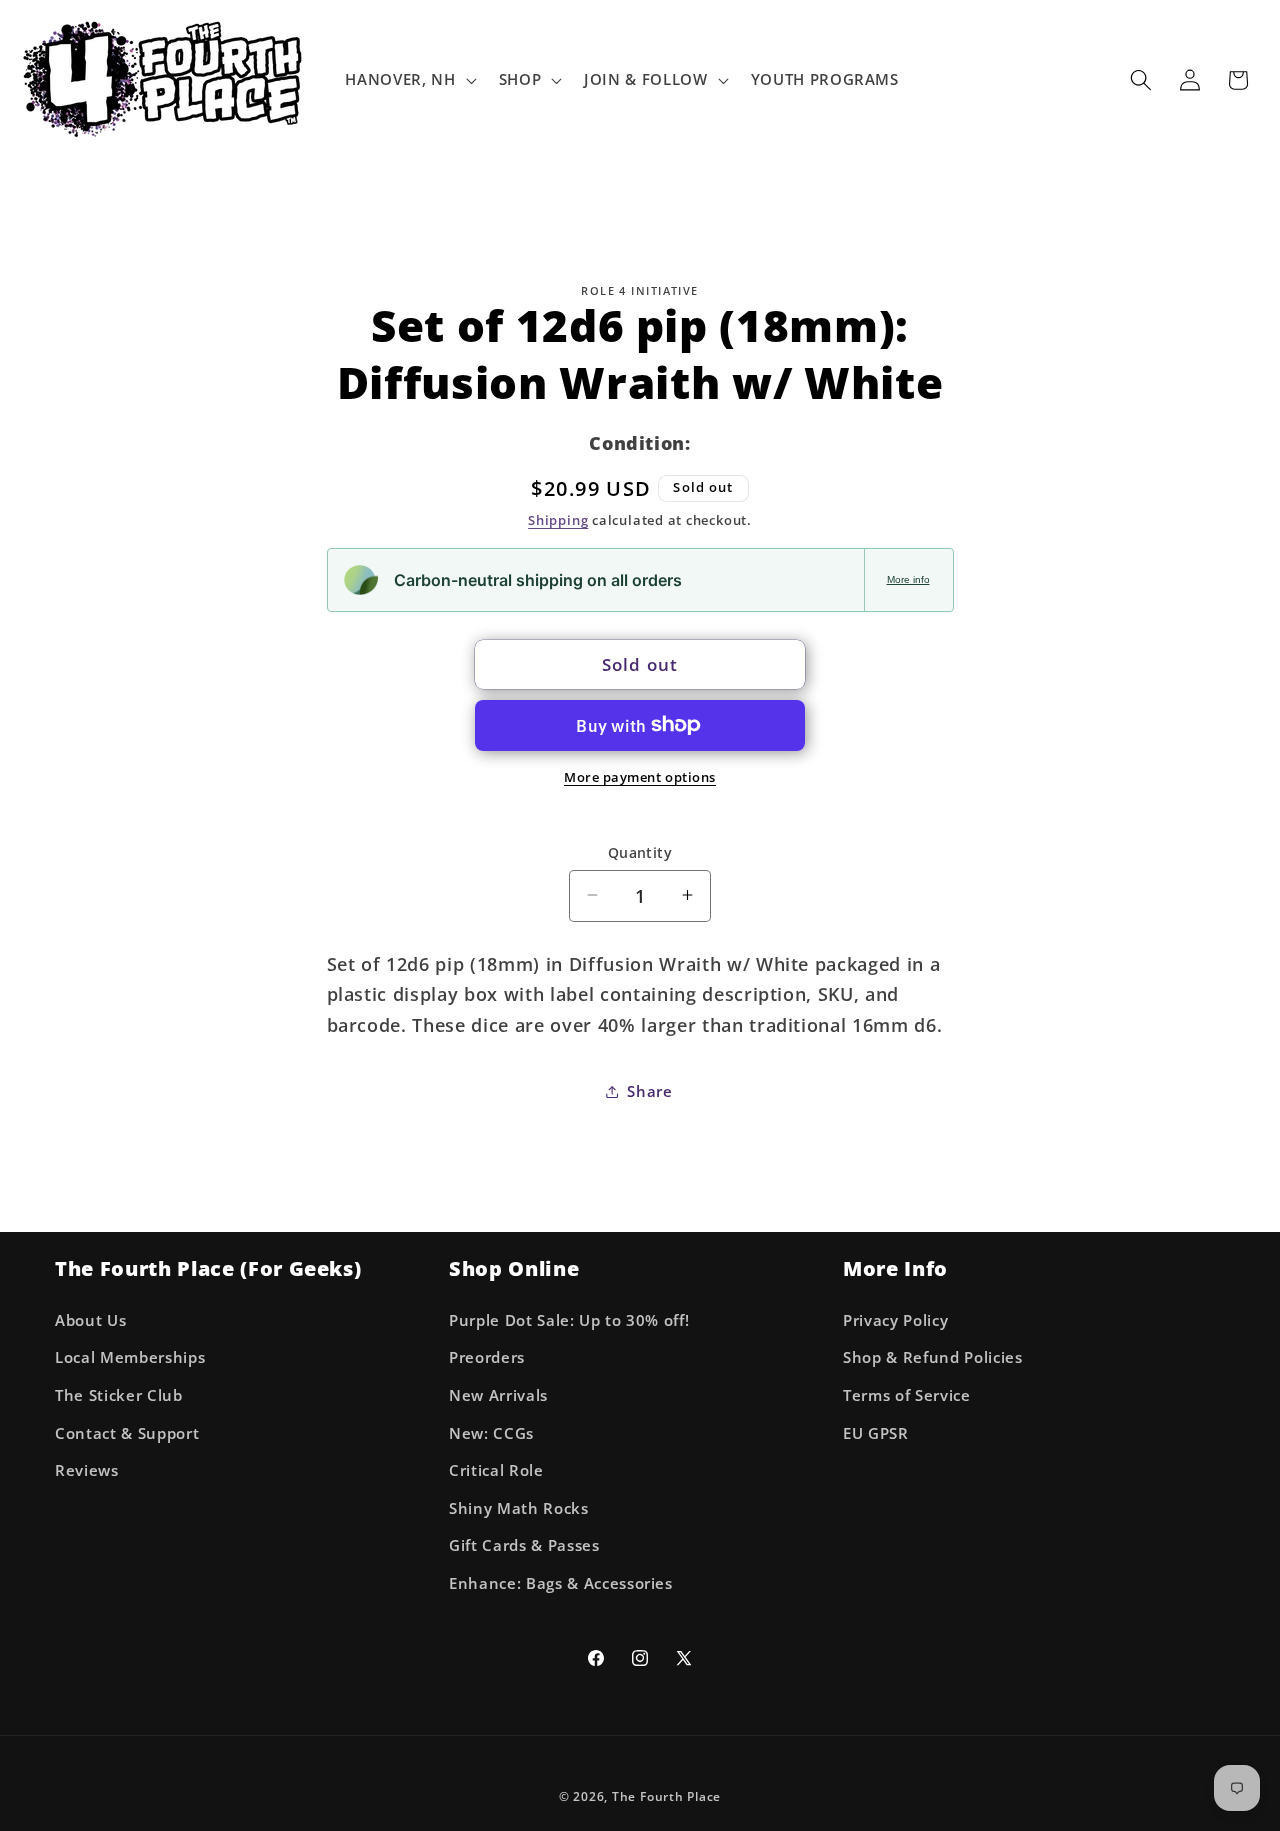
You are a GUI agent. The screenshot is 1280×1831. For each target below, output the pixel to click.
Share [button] (649, 1090)
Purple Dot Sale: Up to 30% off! (569, 1320)
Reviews (87, 1470)
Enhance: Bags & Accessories (561, 1583)
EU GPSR (876, 1433)
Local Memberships (130, 1357)
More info (908, 579)
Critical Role (496, 1470)
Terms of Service (907, 1395)
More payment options (640, 777)
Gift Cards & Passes (524, 1545)
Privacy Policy (895, 1320)
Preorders (487, 1357)
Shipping (558, 520)
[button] (408, 80)
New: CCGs (491, 1433)
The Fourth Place (666, 1796)
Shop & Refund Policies (933, 1357)
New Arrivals (498, 1395)
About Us (90, 1320)
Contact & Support (127, 1433)
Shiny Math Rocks (519, 1508)
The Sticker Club (119, 1395)
